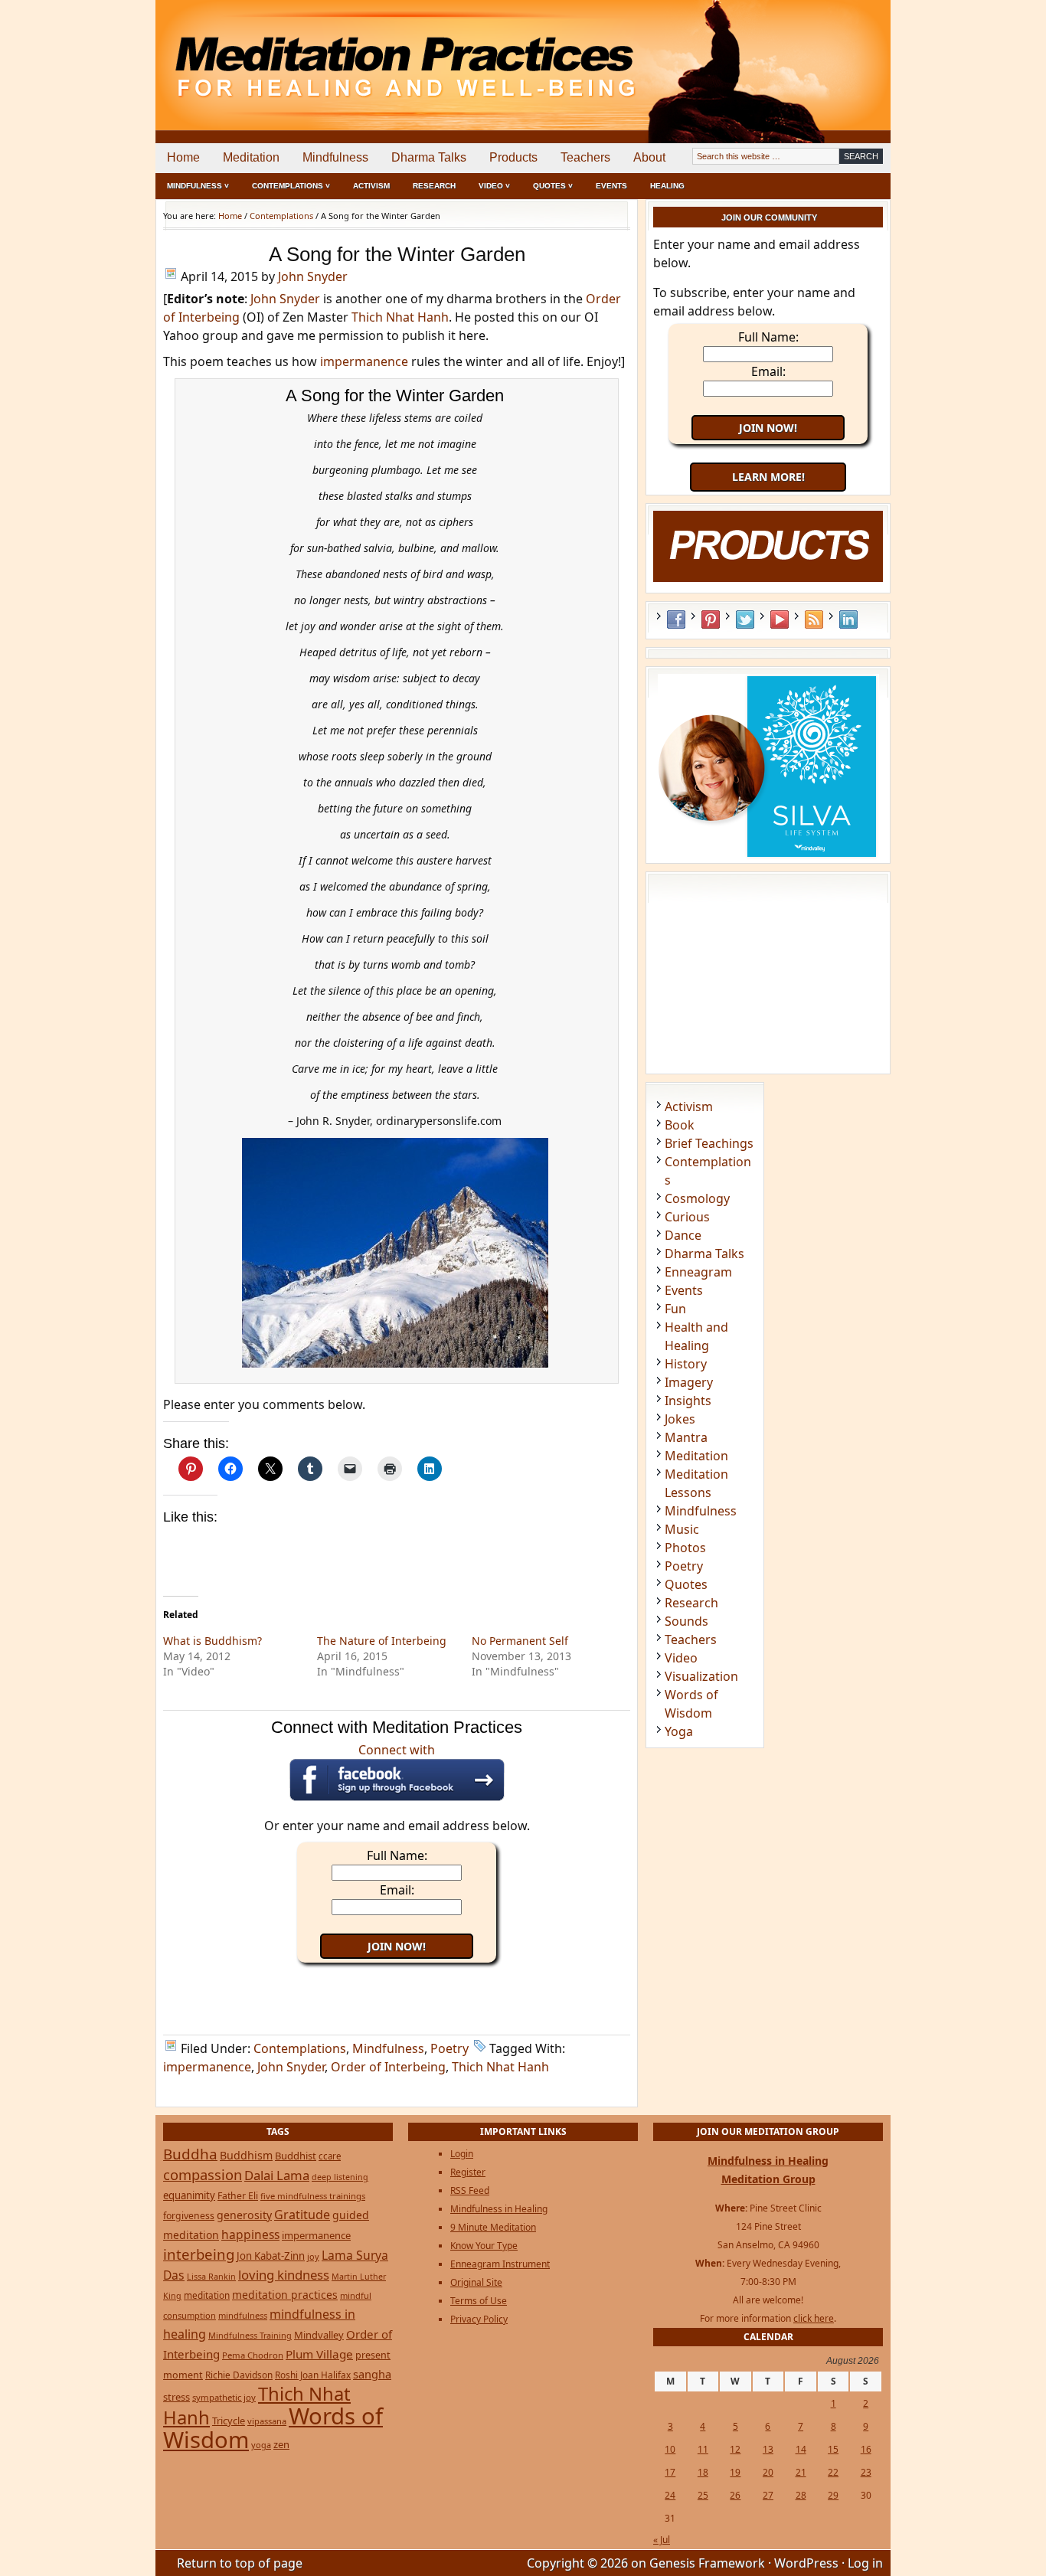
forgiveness (189, 2216)
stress (177, 2397)
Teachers (585, 157)
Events (611, 186)
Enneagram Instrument (500, 2264)
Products (513, 157)
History (686, 1364)
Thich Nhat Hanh (400, 317)
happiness (250, 2234)
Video (681, 1658)
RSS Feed (814, 619)
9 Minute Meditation (493, 2227)
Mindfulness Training (250, 2335)
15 (833, 2449)
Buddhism (246, 2155)
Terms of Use (479, 2301)
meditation (207, 2295)
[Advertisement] (827, 54)
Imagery (689, 1382)
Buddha (190, 2154)
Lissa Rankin (211, 2276)
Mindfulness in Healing (499, 2209)
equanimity (189, 2195)
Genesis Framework (707, 2563)
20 (768, 2472)
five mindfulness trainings (313, 2196)
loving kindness (284, 2275)
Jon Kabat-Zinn (271, 2256)
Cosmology (697, 1198)
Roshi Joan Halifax (313, 2375)
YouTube (780, 619)
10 (670, 2449)
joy (313, 2256)
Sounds (686, 1621)
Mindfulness (335, 157)
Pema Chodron (253, 2355)
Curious (687, 1217)
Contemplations (300, 2048)
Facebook (676, 619)
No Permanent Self (520, 1641)
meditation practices (285, 2295)
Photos (685, 1548)
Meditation (251, 157)
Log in (865, 2563)
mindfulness (243, 2315)
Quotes (686, 1584)
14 (801, 2449)
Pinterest (711, 619)
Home (183, 157)
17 (670, 2472)
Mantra (686, 1437)
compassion (203, 2174)
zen (281, 2444)
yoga (261, 2445)
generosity (244, 2215)
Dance (683, 1235)
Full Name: (397, 1855)
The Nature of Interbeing (382, 1641)
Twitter (745, 619)
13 (768, 2449)
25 (703, 2495)
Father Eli (238, 2196)
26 (735, 2495)
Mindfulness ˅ (198, 186)
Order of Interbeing (388, 2067)
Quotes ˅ (553, 186)
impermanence (364, 361)
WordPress (806, 2563)
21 (801, 2472)
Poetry (449, 2048)
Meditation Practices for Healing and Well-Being (332, 53)
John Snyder (313, 276)
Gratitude (302, 2215)
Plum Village (319, 2354)
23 (866, 2472)
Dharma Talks (429, 157)
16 (866, 2449)
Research (434, 186)
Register (468, 2172)
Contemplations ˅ (291, 186)
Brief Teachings (709, 1143)
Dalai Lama (277, 2175)
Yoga (679, 1731)
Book (680, 1125)
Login (462, 2154)
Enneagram (698, 1272)
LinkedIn (848, 619)
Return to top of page (240, 2563)
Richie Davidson (239, 2375)
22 (833, 2472)
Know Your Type (484, 2246)
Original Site (476, 2282)
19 (735, 2472)
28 (801, 2495)
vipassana (267, 2421)
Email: (397, 1890)
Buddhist (296, 2156)
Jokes (680, 1419)
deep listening (340, 2177)
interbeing (199, 2254)
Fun (675, 1309)
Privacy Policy (479, 2319)
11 (703, 2449)
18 (703, 2472)
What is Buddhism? (212, 1641)
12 (735, 2449)
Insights (688, 1401)
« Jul (662, 2540)
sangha (372, 2374)
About (649, 157)
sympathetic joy (224, 2397)
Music (682, 1529)
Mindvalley (319, 2335)
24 (670, 2495)
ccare (330, 2156)
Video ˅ (494, 186)
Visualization (701, 1676)
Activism (371, 186)
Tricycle (229, 2421)
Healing (667, 186)
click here (814, 2318)
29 (833, 2495)
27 (768, 2495)
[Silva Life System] (768, 855)
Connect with (397, 1750)
